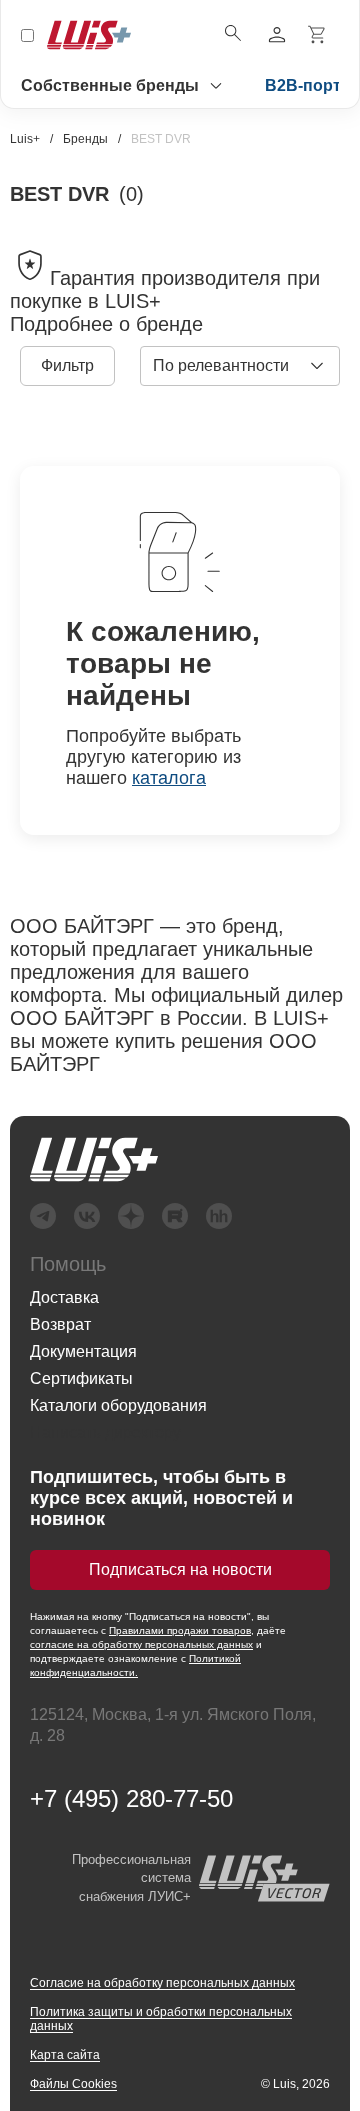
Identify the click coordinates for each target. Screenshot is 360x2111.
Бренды (85, 139)
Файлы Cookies (73, 2084)
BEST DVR (161, 139)
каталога (169, 778)
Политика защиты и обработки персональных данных (161, 2019)
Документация (83, 1351)
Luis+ (25, 139)
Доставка (64, 1297)
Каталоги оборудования (118, 1405)
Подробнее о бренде (106, 324)
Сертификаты (81, 1378)
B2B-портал (312, 85)
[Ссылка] (94, 1159)
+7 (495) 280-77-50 (131, 1799)
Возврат (60, 1324)
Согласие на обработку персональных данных (162, 1983)
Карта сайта (65, 2055)
